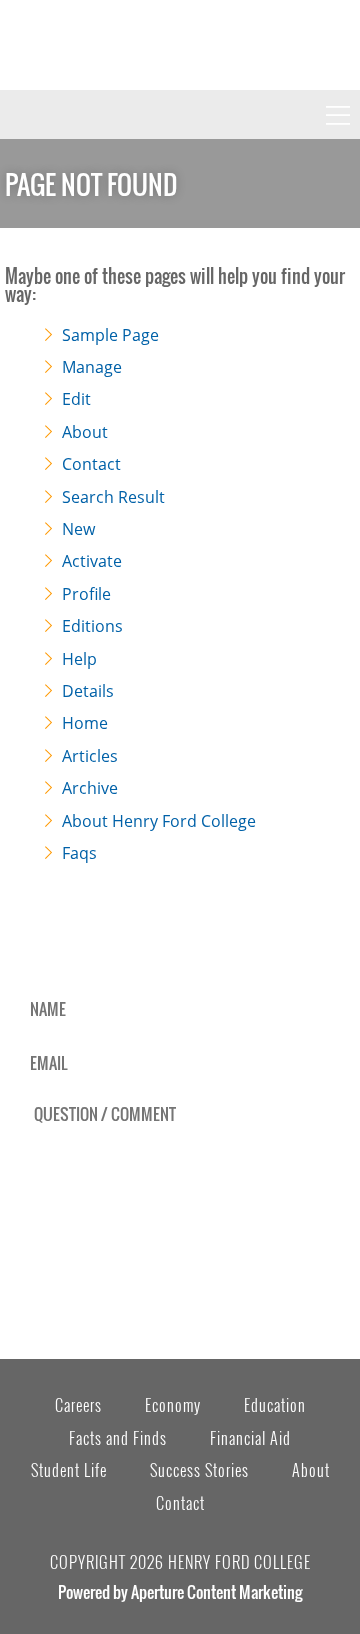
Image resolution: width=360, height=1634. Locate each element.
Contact (91, 464)
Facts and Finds (118, 1438)
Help (79, 659)
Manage (92, 367)
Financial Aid (250, 1438)
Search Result (113, 497)
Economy (173, 1405)
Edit (76, 399)
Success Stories (199, 1470)
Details (88, 691)
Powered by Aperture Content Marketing (180, 1592)
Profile (86, 594)
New (78, 529)
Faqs (79, 853)
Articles (90, 756)
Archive (90, 788)
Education (275, 1405)
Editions (92, 626)
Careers (78, 1405)
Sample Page (110, 335)
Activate (92, 561)
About (85, 432)
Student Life (69, 1470)
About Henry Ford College (159, 821)
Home (85, 723)
